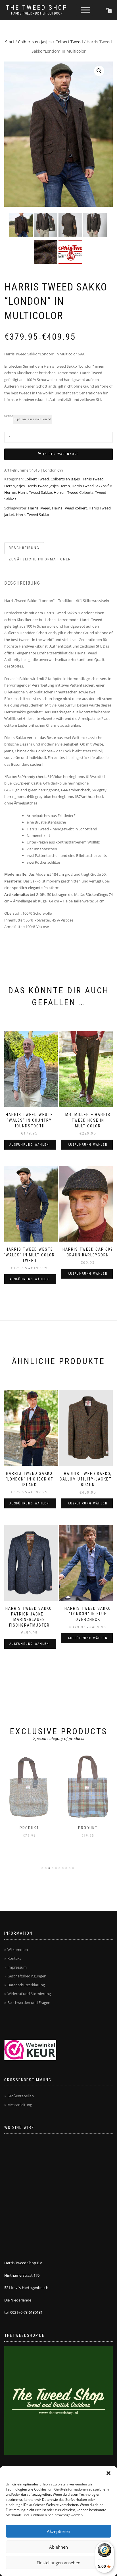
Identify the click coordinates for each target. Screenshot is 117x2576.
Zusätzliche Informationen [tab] (40, 559)
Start (10, 42)
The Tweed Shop (37, 8)
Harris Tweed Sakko (33, 515)
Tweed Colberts (80, 492)
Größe (9, 416)
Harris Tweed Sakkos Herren (42, 492)
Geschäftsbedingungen (27, 1976)
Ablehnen (58, 2547)
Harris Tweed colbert (69, 508)
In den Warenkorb (61, 454)
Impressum (17, 1967)
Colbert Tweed (69, 42)
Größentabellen (21, 2096)
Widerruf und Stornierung (29, 1994)
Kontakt (14, 1958)
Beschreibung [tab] (24, 548)
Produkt (29, 1828)
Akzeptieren (58, 2531)
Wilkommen (18, 1950)
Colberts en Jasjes (35, 42)
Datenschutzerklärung (26, 1985)
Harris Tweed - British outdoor (37, 13)
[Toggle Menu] (85, 10)
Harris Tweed (39, 508)
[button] (108, 2473)
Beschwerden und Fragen (29, 2002)
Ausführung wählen (29, 1145)
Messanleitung (20, 2105)
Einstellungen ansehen (58, 2563)
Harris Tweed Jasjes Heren (48, 486)
